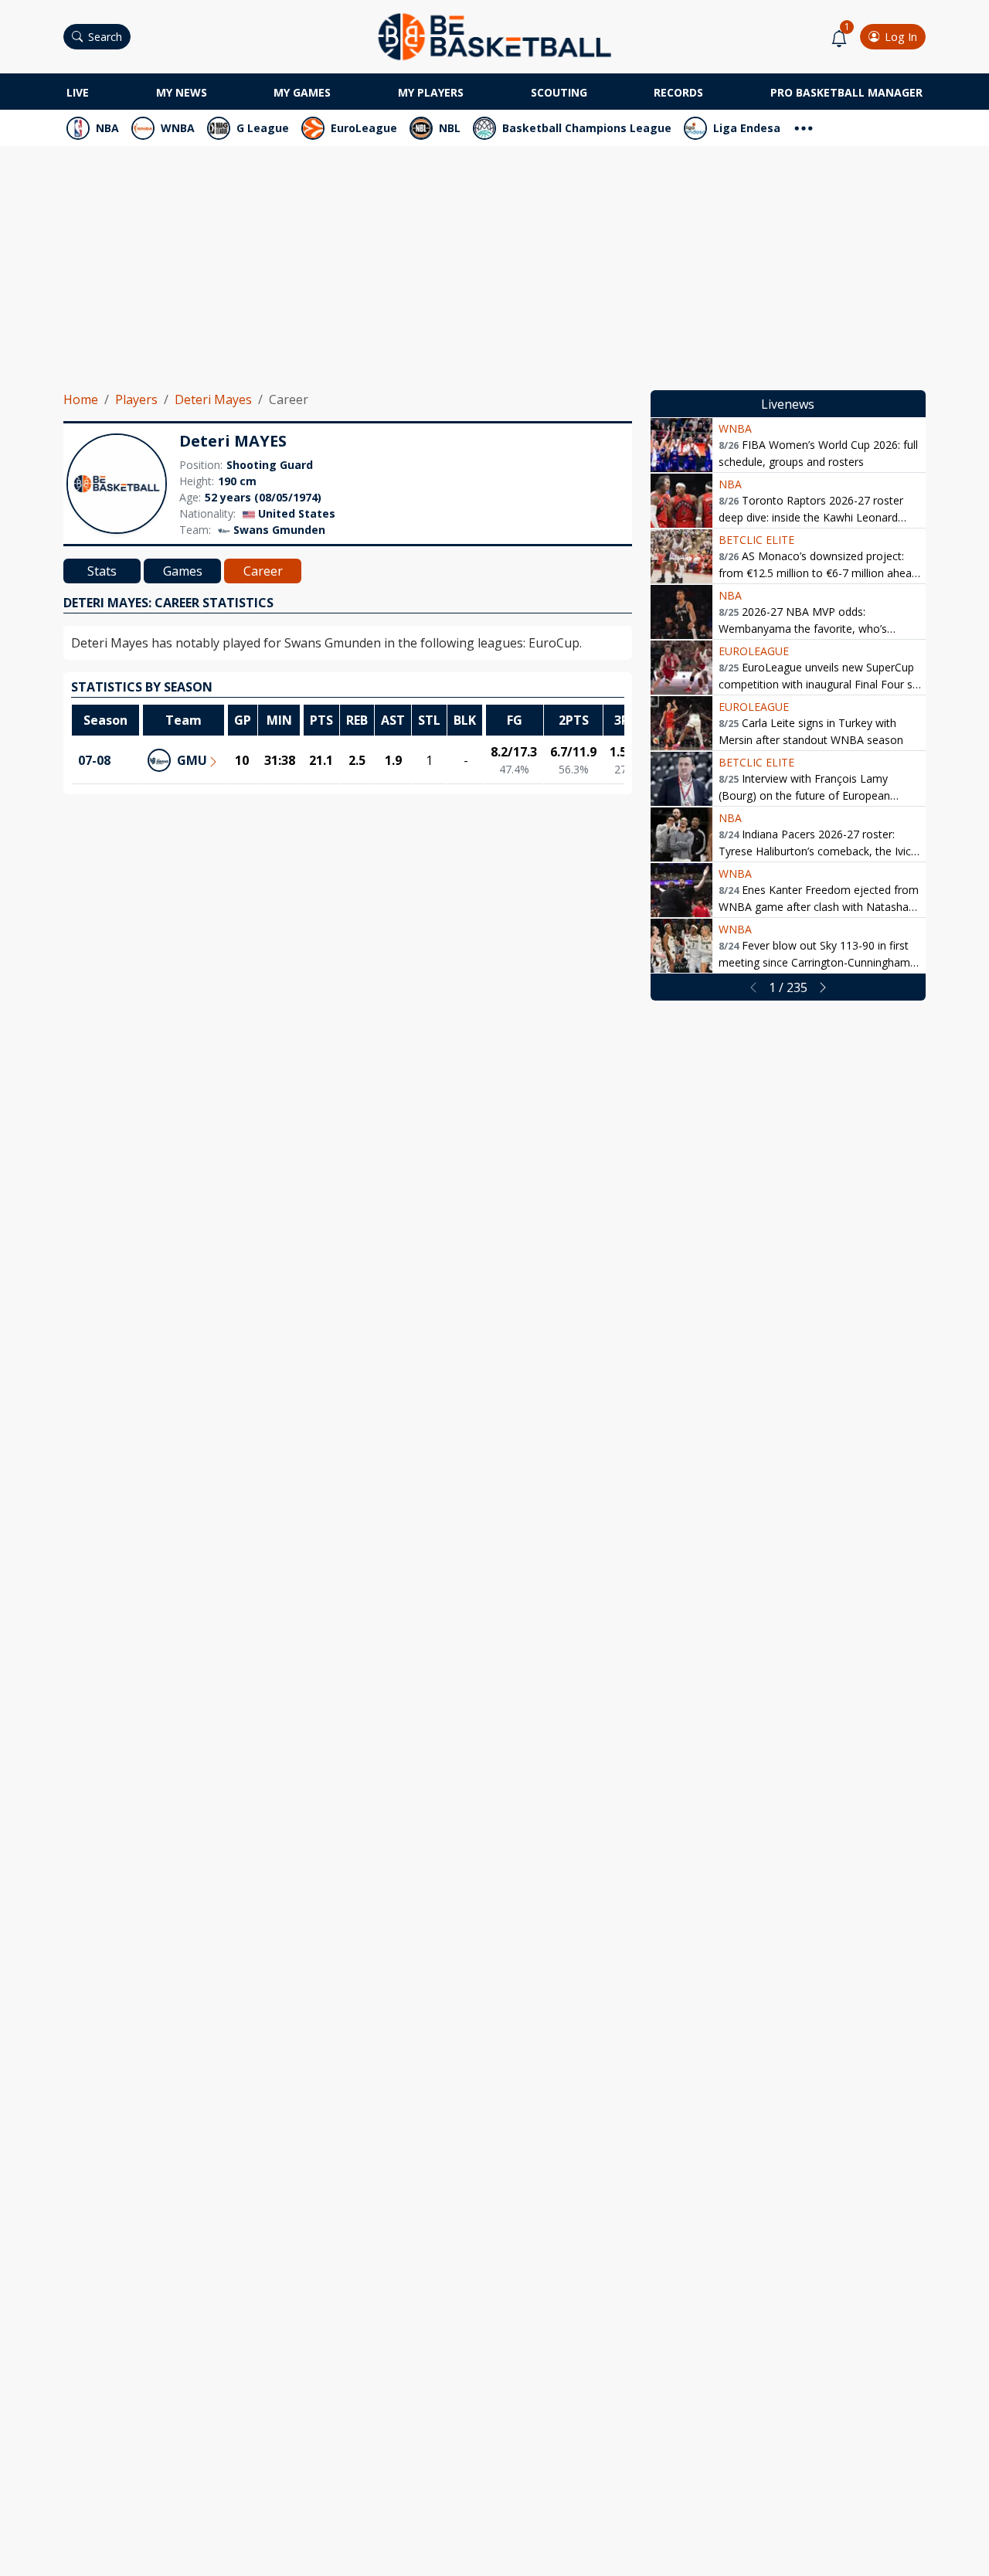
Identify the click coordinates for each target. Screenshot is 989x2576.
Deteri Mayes (213, 399)
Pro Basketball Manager (846, 92)
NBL (450, 128)
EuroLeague (364, 128)
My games (302, 92)
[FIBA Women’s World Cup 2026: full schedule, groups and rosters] (681, 445)
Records (678, 92)
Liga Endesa (747, 128)
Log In (901, 37)
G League (263, 128)
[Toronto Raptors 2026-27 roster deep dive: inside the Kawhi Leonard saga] (681, 501)
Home (81, 399)
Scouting (559, 92)
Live (78, 92)
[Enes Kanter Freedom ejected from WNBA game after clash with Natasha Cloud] (681, 890)
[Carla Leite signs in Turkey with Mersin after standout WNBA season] (681, 723)
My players (431, 92)
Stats (102, 571)
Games (183, 571)
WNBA (178, 128)
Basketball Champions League (587, 128)
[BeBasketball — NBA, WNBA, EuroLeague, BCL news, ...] (494, 36)
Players (136, 399)
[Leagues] (804, 126)
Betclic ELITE (756, 540)
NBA (107, 128)
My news (182, 92)
